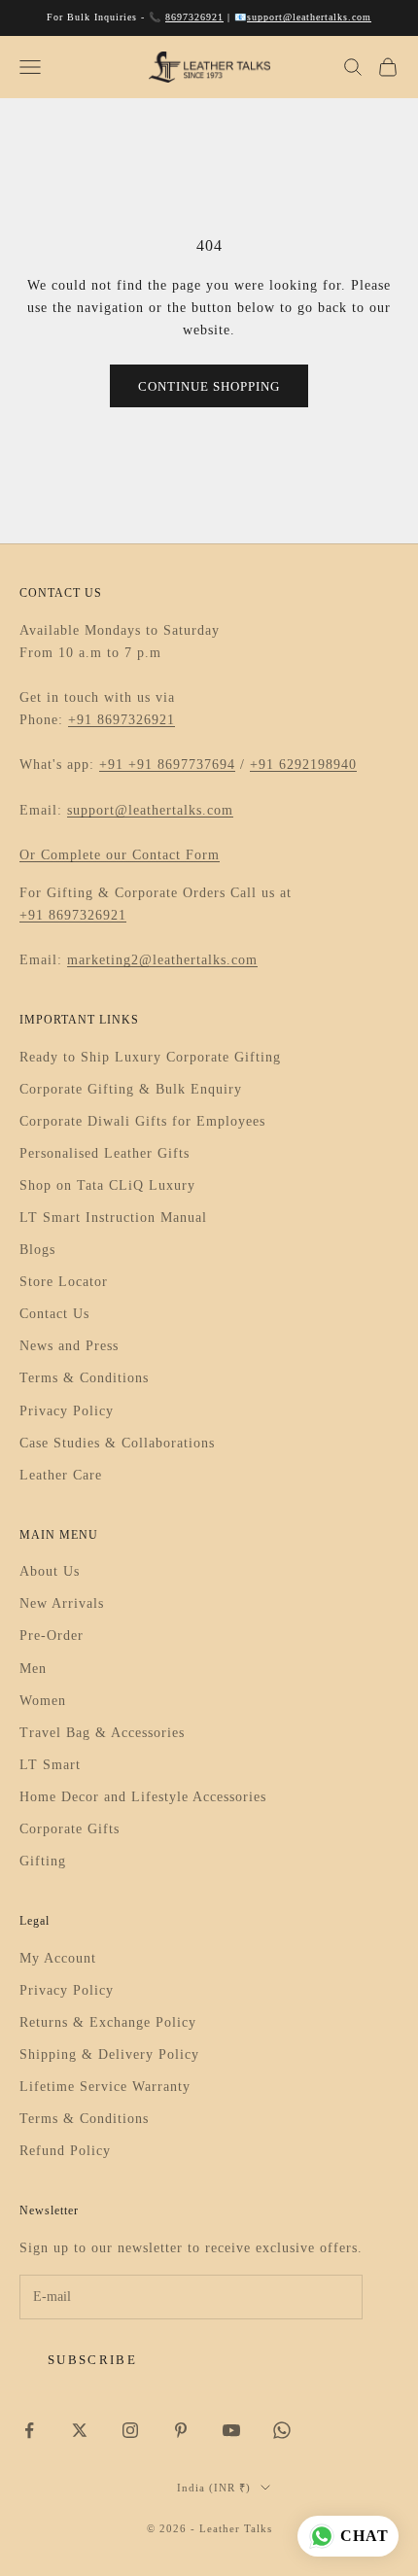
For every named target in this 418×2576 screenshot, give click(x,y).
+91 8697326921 (122, 720)
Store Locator (64, 1282)
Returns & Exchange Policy (108, 2022)
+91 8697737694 (182, 765)
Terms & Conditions (84, 1378)
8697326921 (194, 17)
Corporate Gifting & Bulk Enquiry (131, 1089)
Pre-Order (52, 1636)
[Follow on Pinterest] (181, 2430)
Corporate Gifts (70, 1829)
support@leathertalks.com (309, 17)
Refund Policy (65, 2151)
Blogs (37, 1250)
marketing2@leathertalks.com (162, 960)
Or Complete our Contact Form (120, 855)
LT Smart (50, 1765)
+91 (114, 765)
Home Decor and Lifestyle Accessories (143, 1797)
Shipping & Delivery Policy (109, 2054)
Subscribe (92, 2360)
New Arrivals (62, 1603)
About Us (50, 1571)
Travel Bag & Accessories (102, 1733)
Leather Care (61, 1475)
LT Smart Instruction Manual (113, 1218)
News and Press (69, 1346)
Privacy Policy (67, 1411)
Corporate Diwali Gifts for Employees (142, 1121)
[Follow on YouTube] (231, 2430)
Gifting (43, 1861)
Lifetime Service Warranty (105, 2087)
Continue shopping (209, 386)
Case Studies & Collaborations (117, 1443)
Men (33, 1669)
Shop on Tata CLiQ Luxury (107, 1185)
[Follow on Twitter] (80, 2430)
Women (43, 1701)
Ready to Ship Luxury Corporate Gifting (150, 1057)
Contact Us (54, 1314)
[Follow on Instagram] (130, 2430)
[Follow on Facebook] (29, 2430)
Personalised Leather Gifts (104, 1153)
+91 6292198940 (303, 765)
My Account (58, 1958)
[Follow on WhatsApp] (282, 2430)
